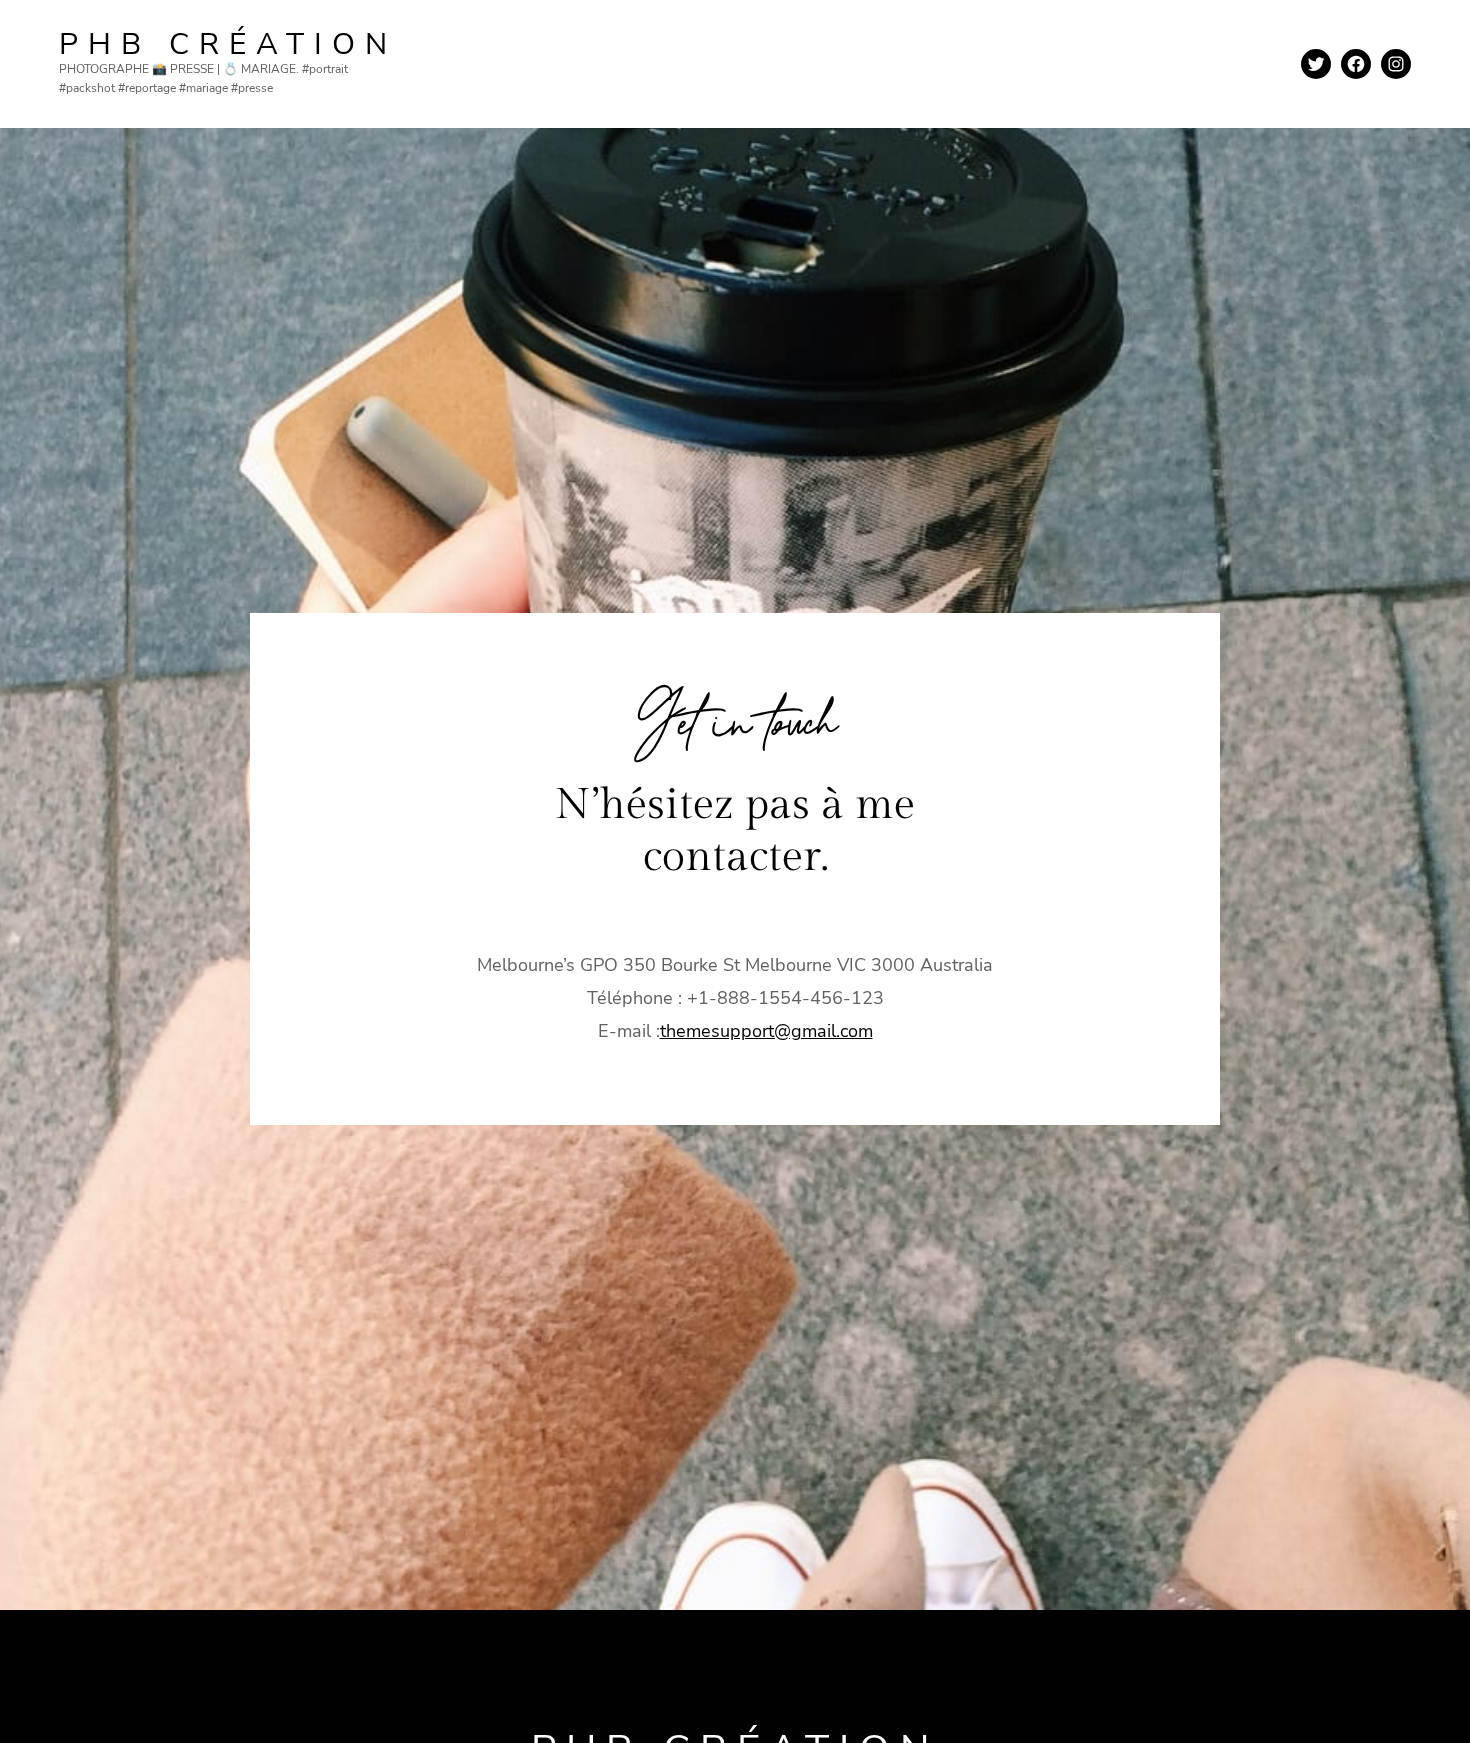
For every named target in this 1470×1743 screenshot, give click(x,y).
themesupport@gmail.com (766, 1031)
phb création (228, 44)
